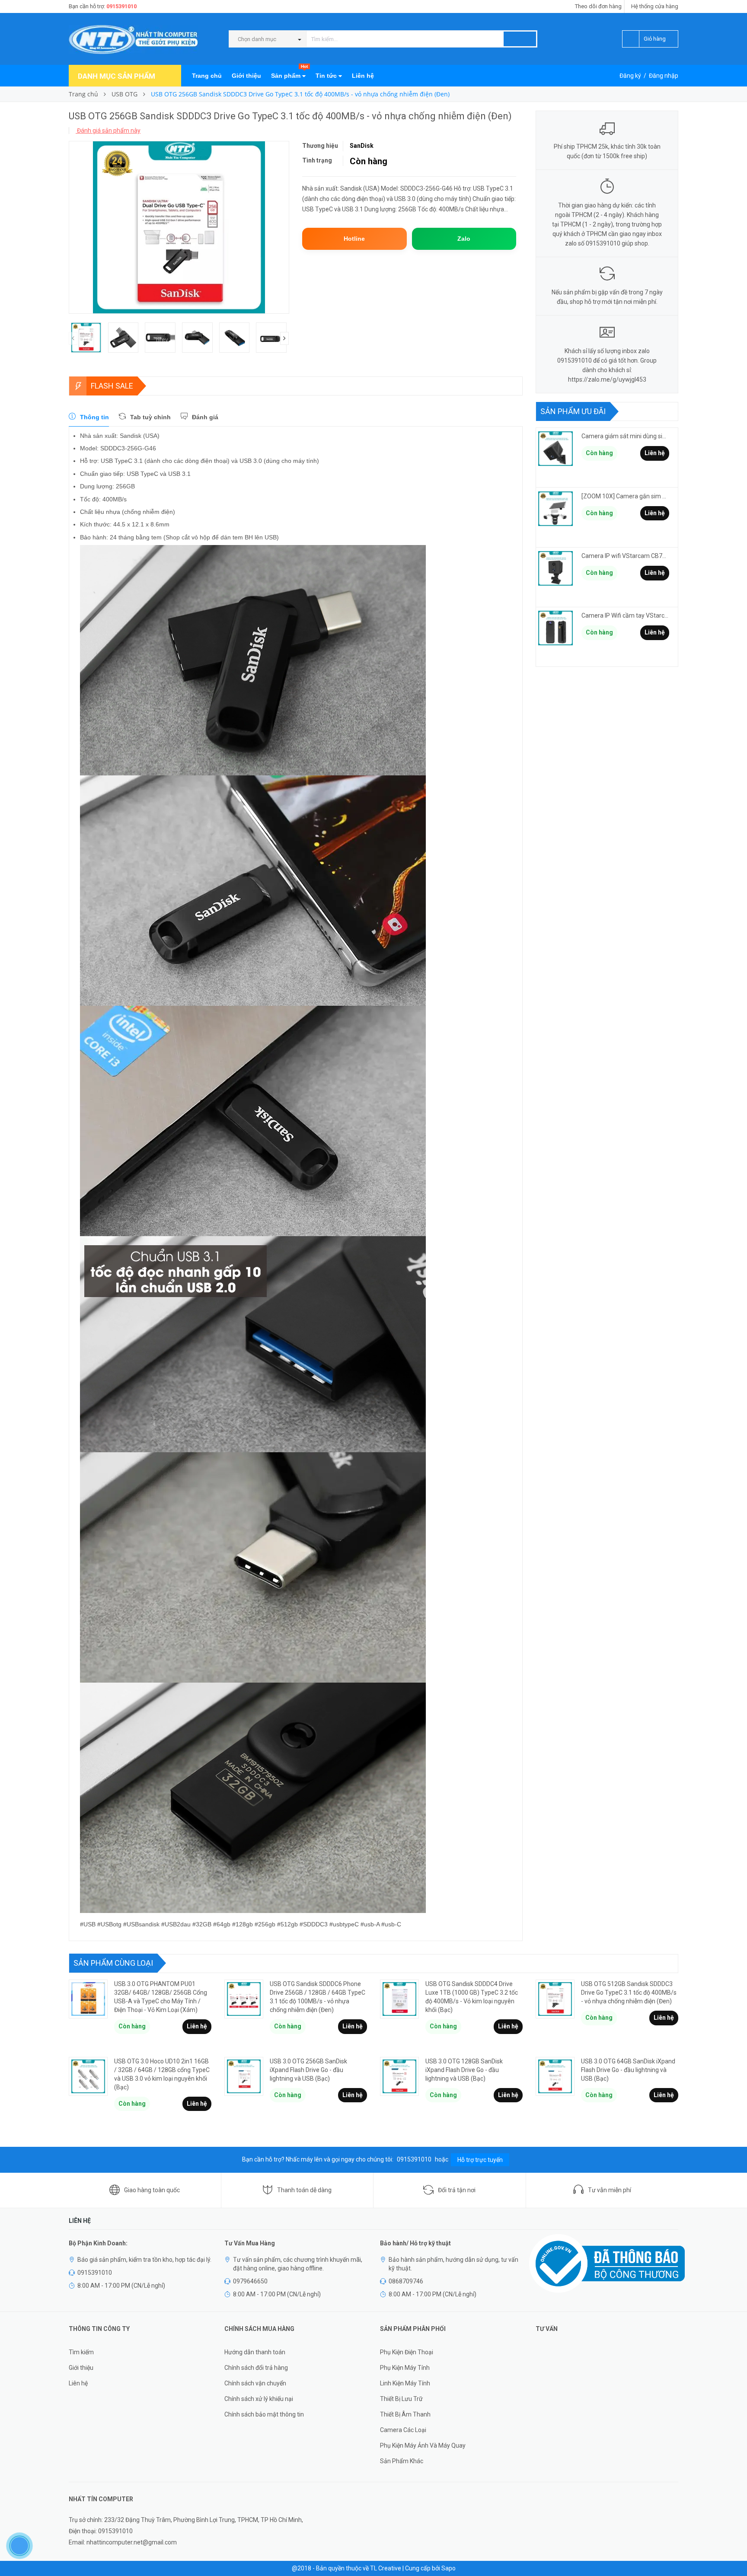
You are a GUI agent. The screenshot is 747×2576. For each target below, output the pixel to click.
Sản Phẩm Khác (402, 2461)
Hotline (354, 239)
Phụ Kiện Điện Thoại (407, 2352)
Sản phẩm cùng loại (113, 1963)
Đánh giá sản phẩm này (108, 131)
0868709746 (406, 2281)
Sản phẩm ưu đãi (573, 411)
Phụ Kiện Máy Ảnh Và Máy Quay (423, 2445)
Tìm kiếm (81, 2352)
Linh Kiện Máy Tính (405, 2383)
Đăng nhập (664, 76)
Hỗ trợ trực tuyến (480, 2160)
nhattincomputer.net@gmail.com (132, 2542)
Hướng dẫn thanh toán (255, 2352)
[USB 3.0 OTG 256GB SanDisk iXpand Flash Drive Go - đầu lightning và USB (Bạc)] (244, 2076)
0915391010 (121, 6)
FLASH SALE (112, 386)
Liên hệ (363, 76)
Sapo (449, 2568)
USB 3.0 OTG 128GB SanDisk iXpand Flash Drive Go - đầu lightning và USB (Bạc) (464, 2070)
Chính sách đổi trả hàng (256, 2368)
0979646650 (250, 2281)
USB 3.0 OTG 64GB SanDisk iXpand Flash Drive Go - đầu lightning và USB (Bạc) (628, 2070)
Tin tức (327, 76)
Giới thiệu (246, 76)
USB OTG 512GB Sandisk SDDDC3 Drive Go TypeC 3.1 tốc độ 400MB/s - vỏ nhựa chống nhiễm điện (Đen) (629, 1993)
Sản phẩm (289, 72)
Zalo (464, 239)
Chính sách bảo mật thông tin (264, 2414)
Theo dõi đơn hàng (598, 6)
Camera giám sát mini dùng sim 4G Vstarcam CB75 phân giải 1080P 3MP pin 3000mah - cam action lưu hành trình (625, 436)
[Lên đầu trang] (732, 2550)
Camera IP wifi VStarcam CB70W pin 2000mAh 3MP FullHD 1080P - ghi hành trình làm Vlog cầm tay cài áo (625, 556)
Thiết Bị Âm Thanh (405, 2414)
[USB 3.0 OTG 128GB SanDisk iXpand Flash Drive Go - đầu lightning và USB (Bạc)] (399, 2076)
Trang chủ (207, 76)
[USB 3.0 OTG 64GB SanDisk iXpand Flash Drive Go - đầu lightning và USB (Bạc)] (555, 2076)
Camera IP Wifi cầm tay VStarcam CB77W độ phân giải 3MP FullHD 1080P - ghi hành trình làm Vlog (625, 615)
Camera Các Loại (403, 2430)
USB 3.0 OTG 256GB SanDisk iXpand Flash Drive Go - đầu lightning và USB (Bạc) (308, 2070)
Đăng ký (630, 76)
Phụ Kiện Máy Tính (405, 2368)
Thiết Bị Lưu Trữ (401, 2399)
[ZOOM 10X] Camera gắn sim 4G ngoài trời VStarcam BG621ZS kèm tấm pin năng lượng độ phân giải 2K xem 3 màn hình (625, 496)
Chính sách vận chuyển (255, 2383)
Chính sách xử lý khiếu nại (259, 2399)
